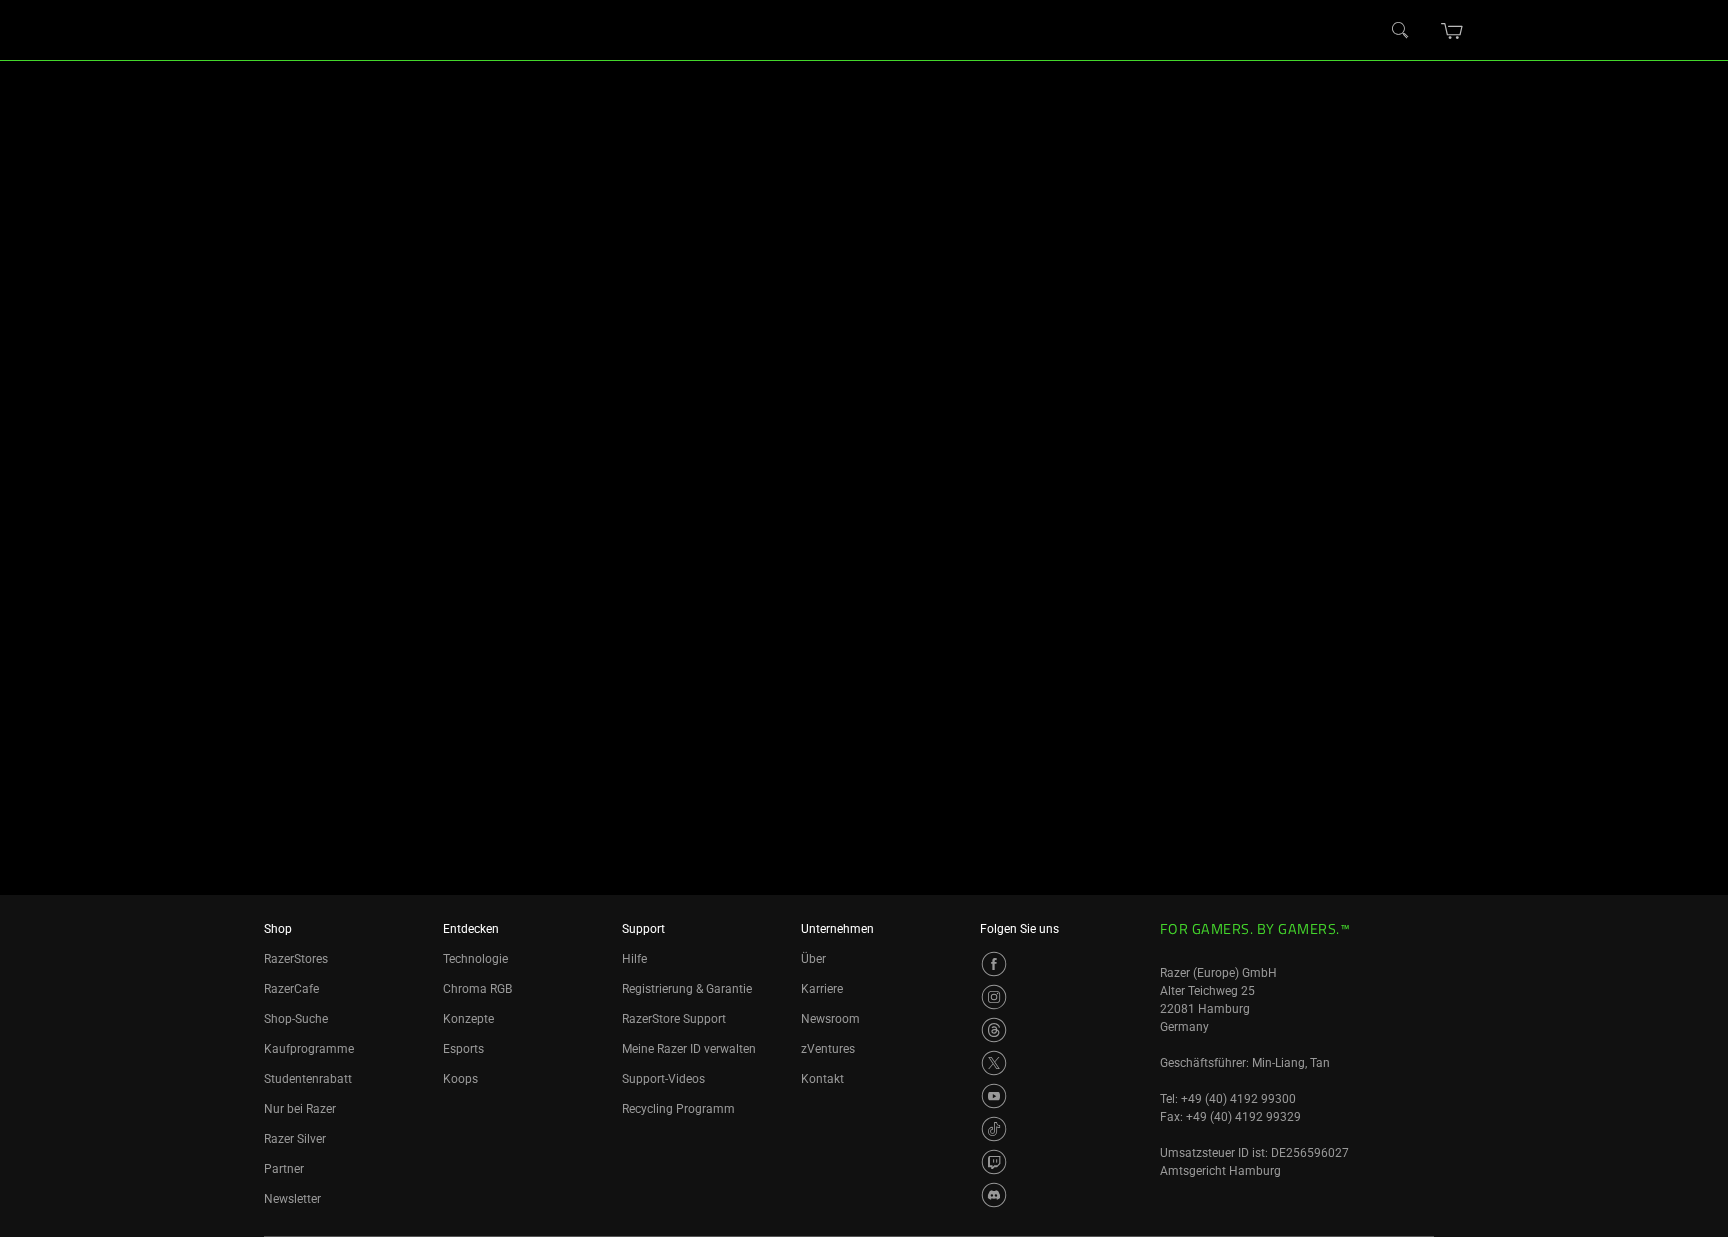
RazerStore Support (674, 1019)
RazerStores (296, 959)
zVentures (828, 1049)
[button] (1452, 31)
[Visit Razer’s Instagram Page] (994, 997)
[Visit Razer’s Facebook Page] (994, 964)
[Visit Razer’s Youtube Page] (994, 1096)
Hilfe (634, 959)
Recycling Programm (678, 1109)
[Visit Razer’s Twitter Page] (994, 1063)
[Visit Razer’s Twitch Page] (994, 1162)
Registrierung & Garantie (687, 989)
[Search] (1401, 31)
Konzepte (468, 1019)
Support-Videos (663, 1079)
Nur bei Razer (300, 1109)
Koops (460, 1079)
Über (813, 959)
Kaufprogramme (309, 1049)
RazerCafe (291, 989)
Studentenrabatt (308, 1079)
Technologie (475, 959)
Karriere (822, 989)
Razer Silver (295, 1139)
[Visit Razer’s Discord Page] (994, 1195)
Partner (284, 1169)
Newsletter (292, 1199)
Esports (463, 1049)
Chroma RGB (477, 989)
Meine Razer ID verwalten (689, 1049)
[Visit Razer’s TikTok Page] (994, 1129)
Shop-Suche (296, 1019)
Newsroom (830, 1019)
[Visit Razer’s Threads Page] (994, 1030)
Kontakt (822, 1079)
